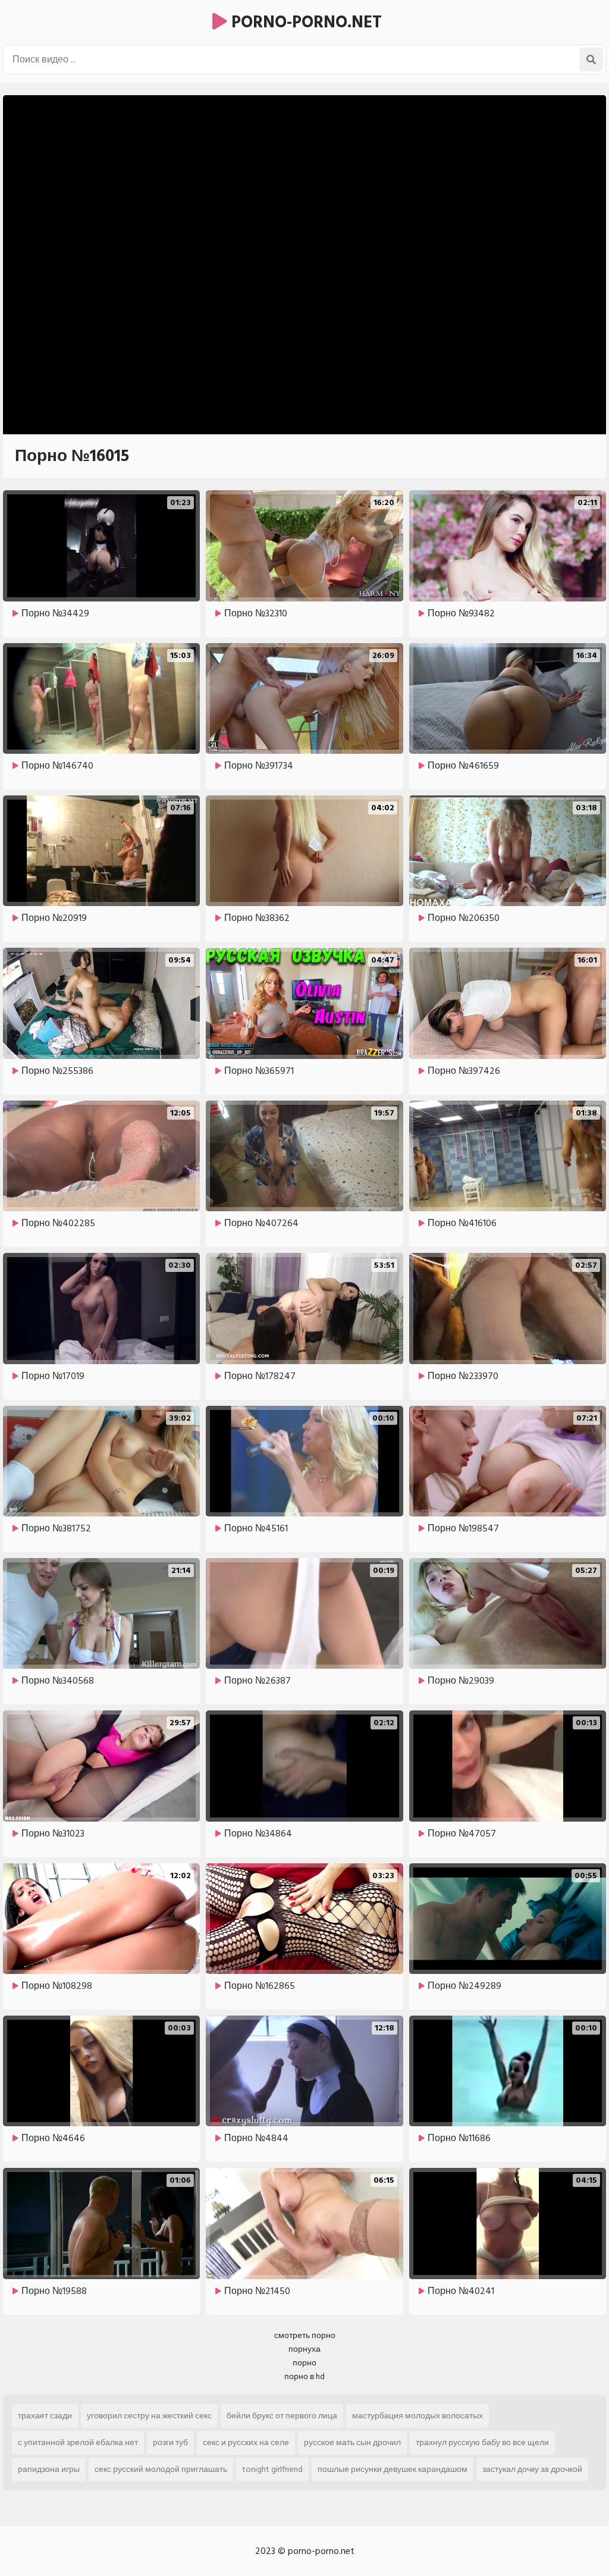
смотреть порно (305, 2335)
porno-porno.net (304, 22)
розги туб (170, 2442)
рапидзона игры (49, 2469)
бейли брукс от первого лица (282, 2416)
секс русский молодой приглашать (161, 2469)
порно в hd (304, 2376)
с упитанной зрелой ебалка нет (78, 2442)
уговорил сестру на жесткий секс (149, 2416)
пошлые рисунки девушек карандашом (393, 2469)
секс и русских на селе (246, 2442)
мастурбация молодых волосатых (417, 2416)
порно (304, 2363)
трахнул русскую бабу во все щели (482, 2442)
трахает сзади (45, 2416)
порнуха (304, 2349)
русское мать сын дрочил (352, 2442)
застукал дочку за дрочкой (532, 2469)
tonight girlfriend (272, 2469)
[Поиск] (591, 59)
